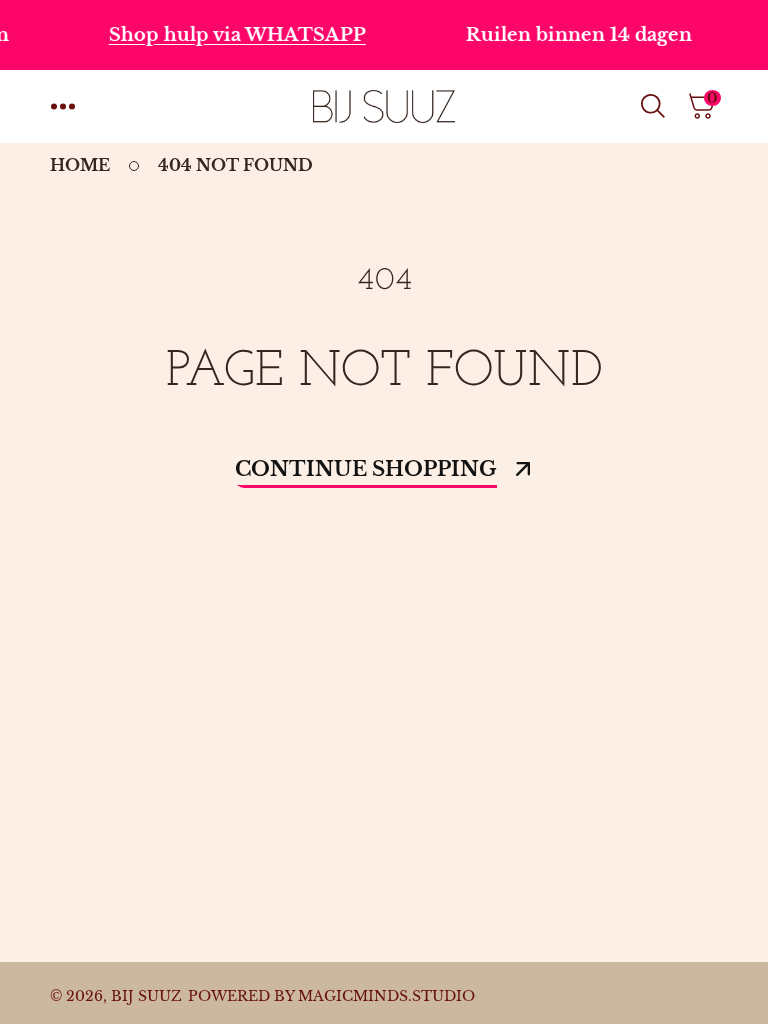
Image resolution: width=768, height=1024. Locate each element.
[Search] (657, 106)
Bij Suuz (146, 996)
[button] (63, 106)
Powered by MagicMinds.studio (331, 996)
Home (80, 165)
